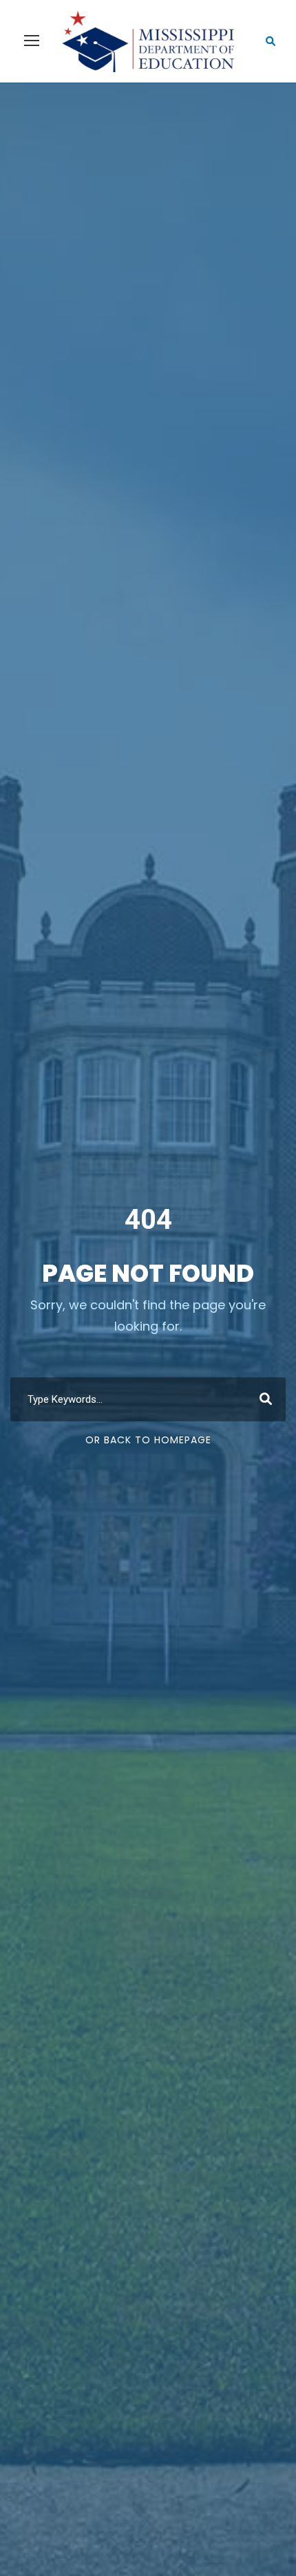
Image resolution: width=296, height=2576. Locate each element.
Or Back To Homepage (148, 1440)
